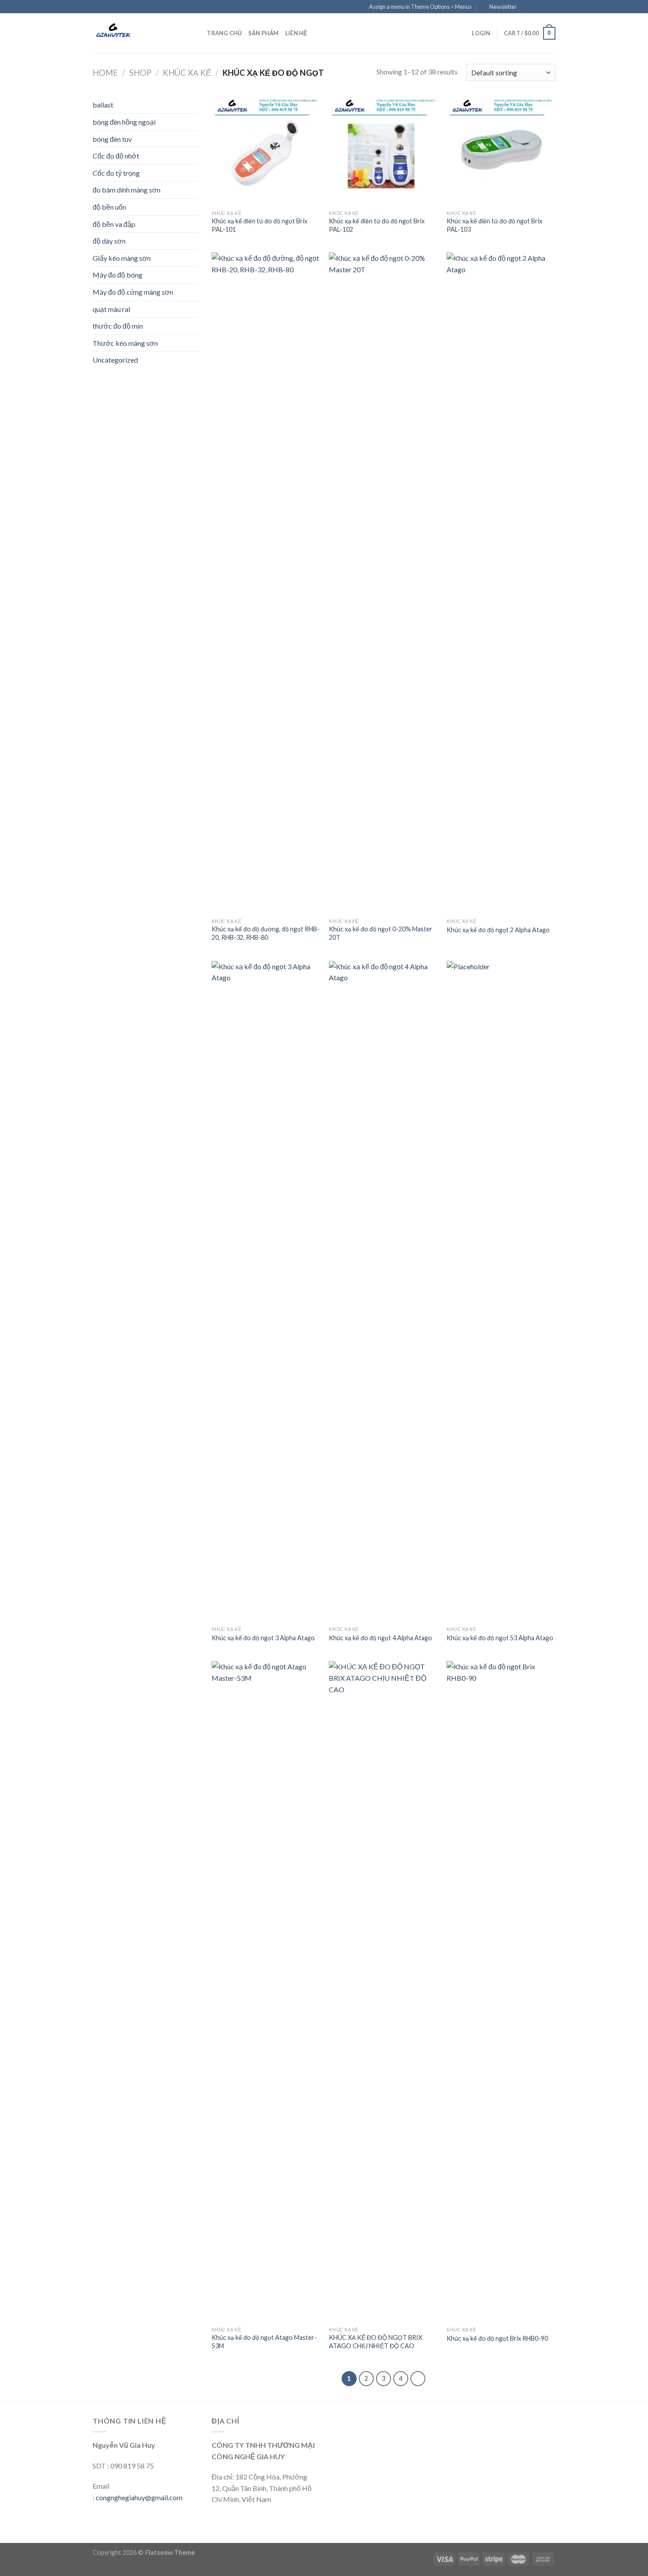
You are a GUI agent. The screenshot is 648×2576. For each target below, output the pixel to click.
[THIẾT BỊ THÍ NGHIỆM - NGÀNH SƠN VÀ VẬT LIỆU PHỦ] (137, 33)
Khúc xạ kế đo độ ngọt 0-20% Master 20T (381, 933)
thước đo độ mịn (118, 326)
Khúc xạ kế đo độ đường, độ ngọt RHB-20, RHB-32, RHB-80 (266, 933)
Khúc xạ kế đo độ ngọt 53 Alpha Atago (500, 1638)
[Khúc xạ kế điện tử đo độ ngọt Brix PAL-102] (383, 151)
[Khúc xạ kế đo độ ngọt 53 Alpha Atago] (501, 1291)
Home (105, 73)
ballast (103, 105)
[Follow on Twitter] (543, 7)
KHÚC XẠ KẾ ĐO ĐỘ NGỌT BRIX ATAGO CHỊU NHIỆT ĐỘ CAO (376, 2342)
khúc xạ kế (187, 73)
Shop (140, 73)
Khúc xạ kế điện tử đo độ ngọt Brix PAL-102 (377, 225)
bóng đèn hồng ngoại (124, 122)
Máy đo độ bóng (117, 275)
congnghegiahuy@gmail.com (139, 2497)
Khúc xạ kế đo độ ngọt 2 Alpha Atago (498, 930)
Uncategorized (115, 360)
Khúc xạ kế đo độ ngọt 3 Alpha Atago (263, 1638)
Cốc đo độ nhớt (116, 156)
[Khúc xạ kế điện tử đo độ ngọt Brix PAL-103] (501, 151)
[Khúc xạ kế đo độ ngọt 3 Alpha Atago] (266, 1291)
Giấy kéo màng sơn (122, 258)
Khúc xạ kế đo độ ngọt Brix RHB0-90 (497, 2338)
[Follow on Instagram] (534, 7)
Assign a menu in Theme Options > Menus (420, 7)
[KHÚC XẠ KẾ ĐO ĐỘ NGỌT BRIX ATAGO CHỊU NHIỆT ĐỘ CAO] (383, 1991)
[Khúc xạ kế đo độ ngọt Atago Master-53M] (266, 1991)
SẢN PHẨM (264, 33)
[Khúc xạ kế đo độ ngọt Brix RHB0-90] (501, 1991)
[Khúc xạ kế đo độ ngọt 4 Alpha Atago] (383, 1291)
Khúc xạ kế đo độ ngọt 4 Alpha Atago (380, 1638)
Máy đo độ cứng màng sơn (133, 292)
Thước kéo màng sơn (125, 343)
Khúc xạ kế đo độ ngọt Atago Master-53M (264, 2342)
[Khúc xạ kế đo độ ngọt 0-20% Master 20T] (383, 583)
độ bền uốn (109, 207)
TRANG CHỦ (224, 33)
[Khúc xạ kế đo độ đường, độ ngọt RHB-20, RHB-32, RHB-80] (266, 583)
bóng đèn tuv (112, 139)
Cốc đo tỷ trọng (116, 173)
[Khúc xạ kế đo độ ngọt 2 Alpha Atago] (501, 583)
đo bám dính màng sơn (127, 190)
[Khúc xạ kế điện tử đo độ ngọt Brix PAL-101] (266, 151)
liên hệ (296, 33)
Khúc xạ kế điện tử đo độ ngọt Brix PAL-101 (259, 225)
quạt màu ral (111, 309)
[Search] (197, 33)
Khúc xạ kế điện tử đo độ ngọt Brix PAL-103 (494, 225)
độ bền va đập (114, 224)
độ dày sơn (109, 241)
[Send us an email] (551, 7)
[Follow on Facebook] (526, 7)
